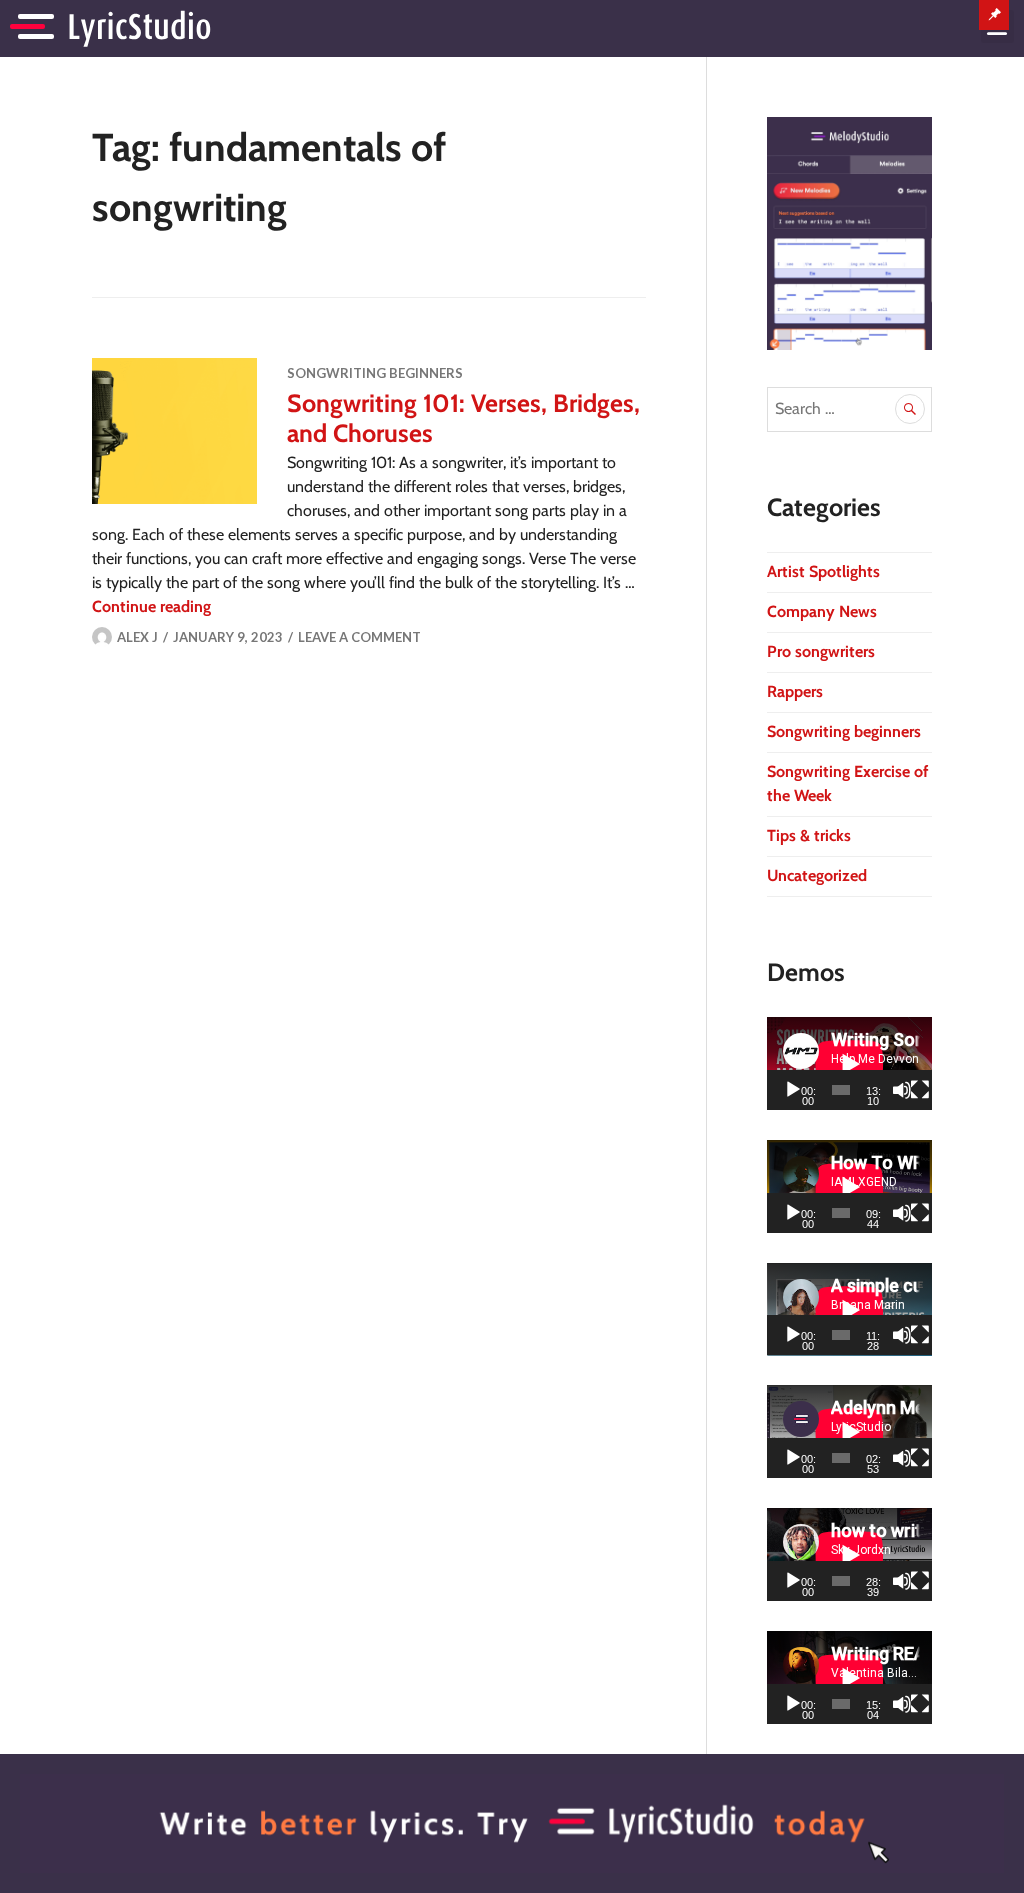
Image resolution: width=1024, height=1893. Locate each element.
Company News (822, 611)
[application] (849, 1063)
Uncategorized (817, 875)
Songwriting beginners (375, 373)
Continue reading (151, 606)
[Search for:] (849, 408)
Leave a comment (359, 637)
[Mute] (902, 1090)
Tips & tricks (809, 835)
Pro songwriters (821, 651)
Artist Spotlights (823, 571)
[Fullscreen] (920, 1090)
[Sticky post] (174, 431)
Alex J (137, 637)
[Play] (793, 1090)
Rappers (795, 691)
